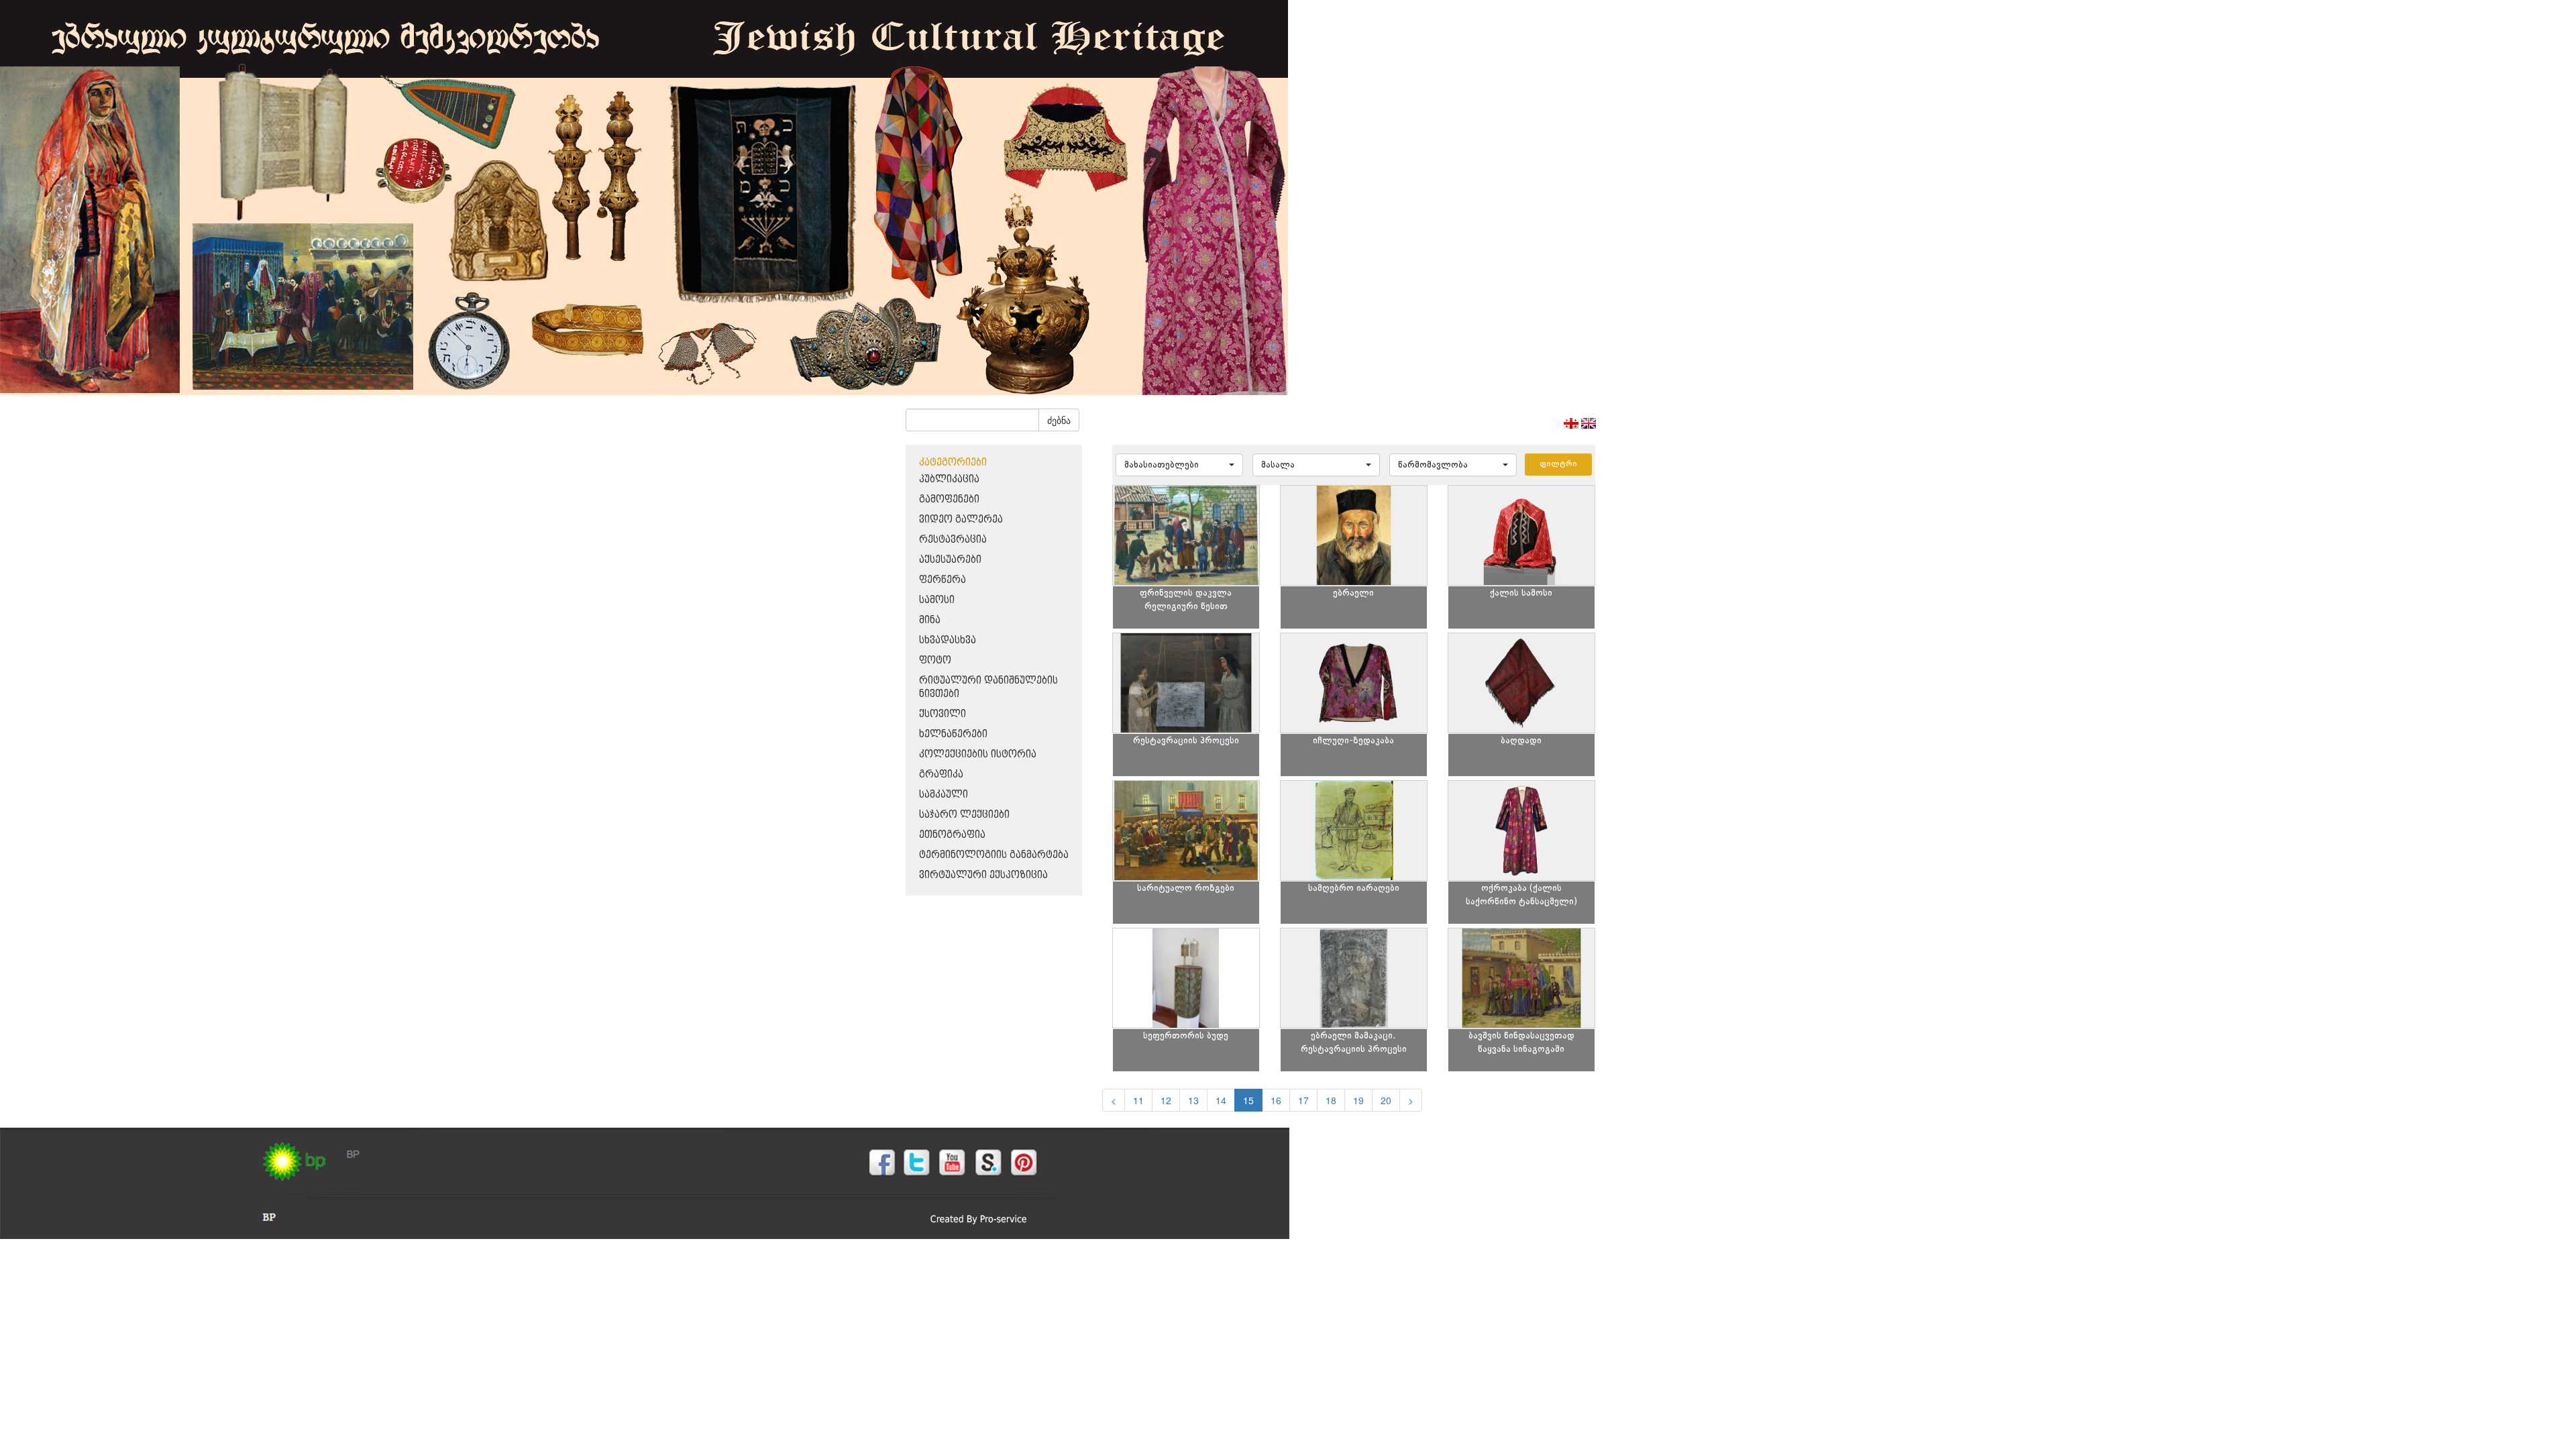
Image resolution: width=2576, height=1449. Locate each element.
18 (1331, 1100)
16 (1276, 1100)
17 (1303, 1100)
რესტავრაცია (953, 540)
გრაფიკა (941, 774)
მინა (930, 620)
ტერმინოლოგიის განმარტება (994, 855)
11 (1138, 1100)
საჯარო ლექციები (964, 815)
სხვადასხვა (948, 640)
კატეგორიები (953, 463)
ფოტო (935, 660)
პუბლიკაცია (949, 479)
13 (1193, 1100)
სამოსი (937, 600)
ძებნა (1059, 420)
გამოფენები (949, 499)
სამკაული (944, 795)
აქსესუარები (950, 560)
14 (1221, 1100)
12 (1166, 1100)
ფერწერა (943, 580)
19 (1358, 1100)
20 (1386, 1100)
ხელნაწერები (953, 734)
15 (1248, 1100)
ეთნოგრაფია (952, 835)
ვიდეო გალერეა (961, 520)
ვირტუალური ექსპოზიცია (983, 875)
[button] (1179, 465)
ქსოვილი (943, 714)
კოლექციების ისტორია (978, 754)
